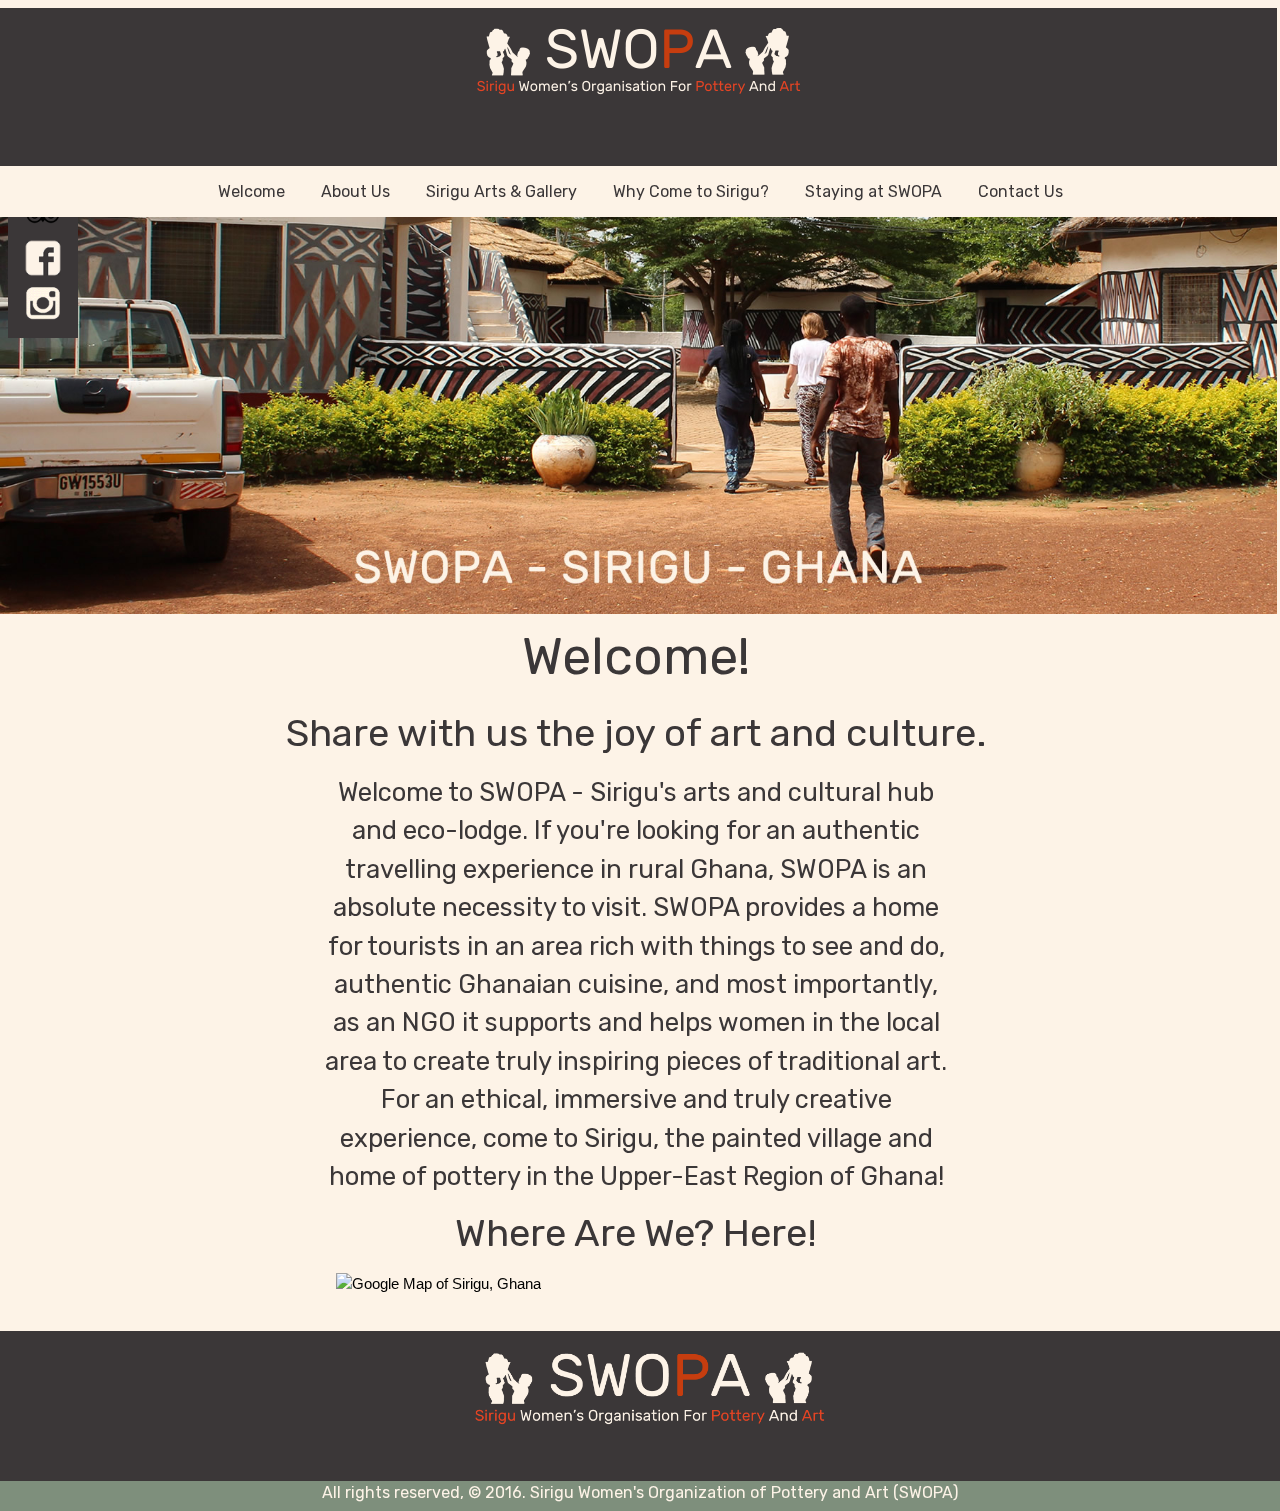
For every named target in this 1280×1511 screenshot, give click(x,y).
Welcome (251, 191)
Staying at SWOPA (873, 191)
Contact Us (1020, 191)
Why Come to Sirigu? (691, 191)
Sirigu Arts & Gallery (501, 191)
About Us (355, 191)
